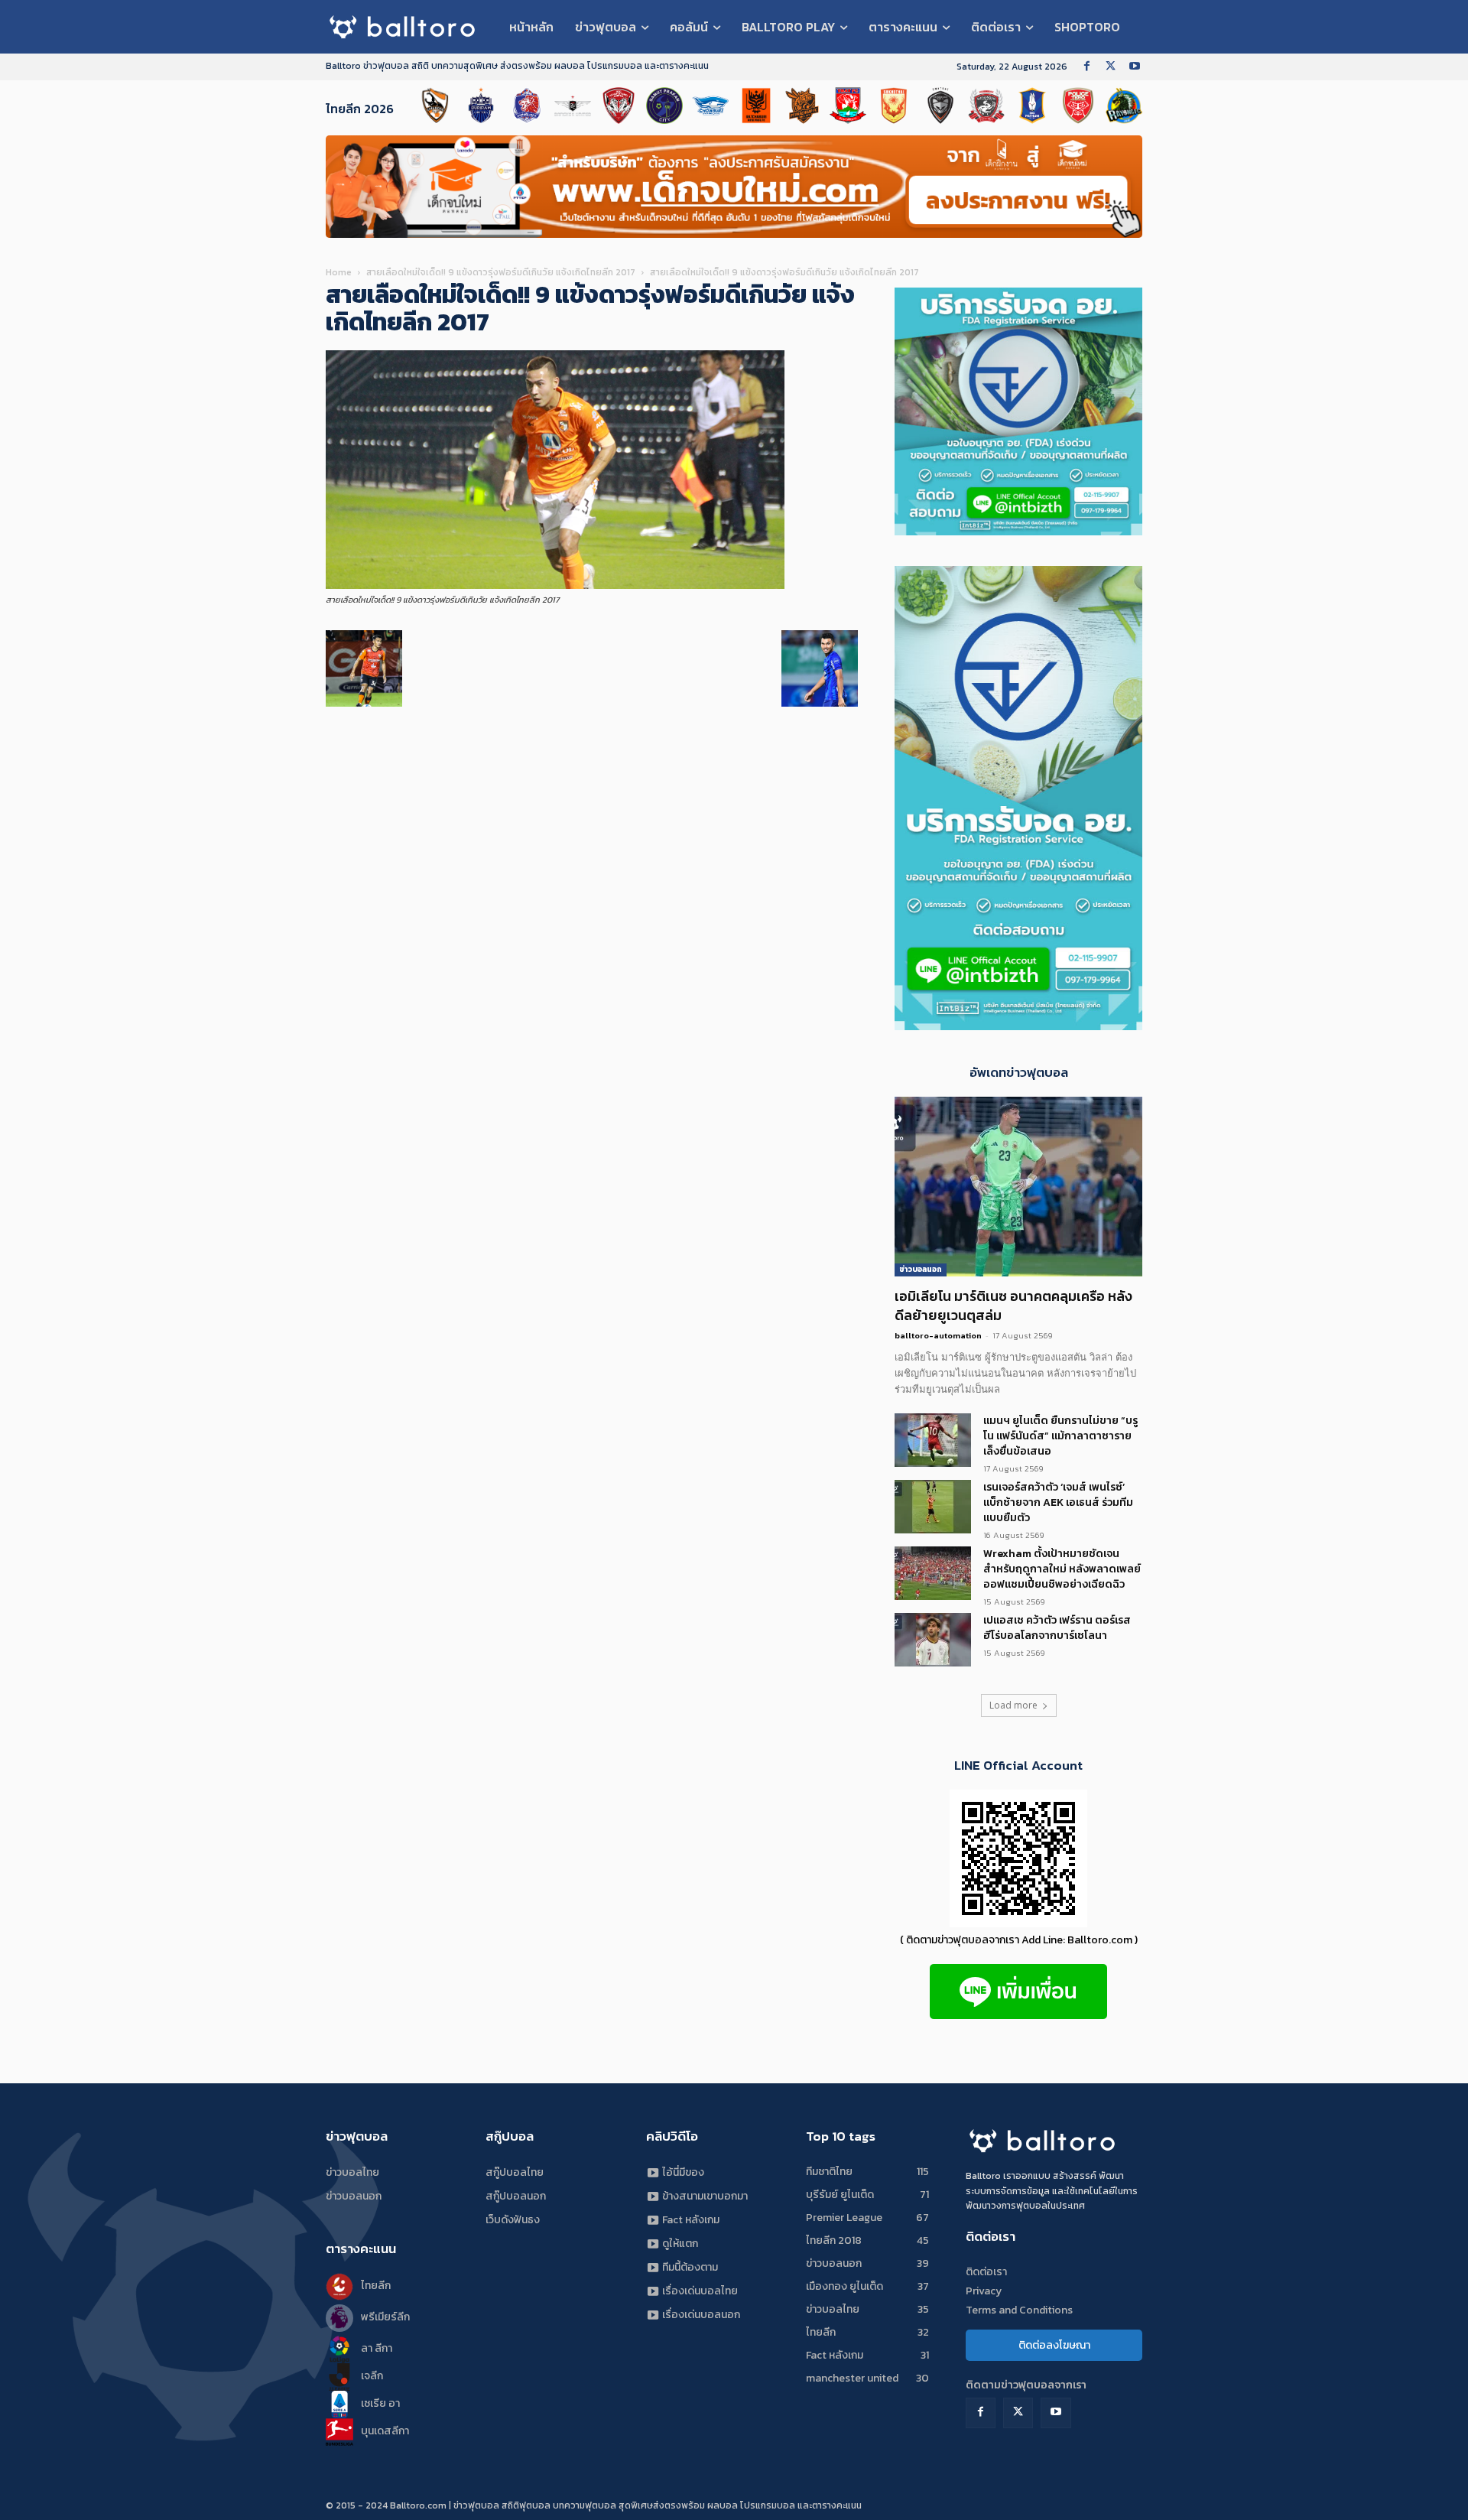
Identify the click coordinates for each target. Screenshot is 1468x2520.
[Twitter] (1111, 67)
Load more (1013, 1705)
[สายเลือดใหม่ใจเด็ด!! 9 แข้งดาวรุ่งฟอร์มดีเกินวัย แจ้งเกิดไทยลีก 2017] (555, 585)
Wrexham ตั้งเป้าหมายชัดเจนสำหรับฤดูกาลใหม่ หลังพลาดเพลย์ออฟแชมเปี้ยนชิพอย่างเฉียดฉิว (1062, 1569)
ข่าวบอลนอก (921, 1269)
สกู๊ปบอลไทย (515, 2172)
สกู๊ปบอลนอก (516, 2196)
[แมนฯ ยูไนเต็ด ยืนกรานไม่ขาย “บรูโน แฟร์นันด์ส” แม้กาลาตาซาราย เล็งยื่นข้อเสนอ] (933, 1440)
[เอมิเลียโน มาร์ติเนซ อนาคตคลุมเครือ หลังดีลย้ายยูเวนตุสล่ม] (1018, 1187)
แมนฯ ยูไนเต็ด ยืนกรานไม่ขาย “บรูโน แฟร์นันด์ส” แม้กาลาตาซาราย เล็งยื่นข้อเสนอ (1060, 1436)
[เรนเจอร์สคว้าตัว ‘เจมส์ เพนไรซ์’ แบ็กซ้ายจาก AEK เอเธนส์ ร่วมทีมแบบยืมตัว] (933, 1507)
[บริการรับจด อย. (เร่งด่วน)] (1018, 531)
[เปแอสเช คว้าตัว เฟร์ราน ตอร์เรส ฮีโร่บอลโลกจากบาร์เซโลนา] (933, 1640)
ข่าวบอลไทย (352, 2172)
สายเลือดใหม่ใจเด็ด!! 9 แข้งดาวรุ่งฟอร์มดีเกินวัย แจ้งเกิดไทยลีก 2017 (501, 272)
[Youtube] (1134, 67)
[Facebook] (1087, 67)
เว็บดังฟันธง (513, 2220)
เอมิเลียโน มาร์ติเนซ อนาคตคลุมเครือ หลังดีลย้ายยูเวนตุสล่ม (1013, 1306)
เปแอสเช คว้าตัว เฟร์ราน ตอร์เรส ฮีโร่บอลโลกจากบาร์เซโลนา (1057, 1628)
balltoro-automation (938, 1335)
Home (339, 272)
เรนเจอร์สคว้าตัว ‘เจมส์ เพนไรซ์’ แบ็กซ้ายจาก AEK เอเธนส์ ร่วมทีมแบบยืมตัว (1058, 1502)
